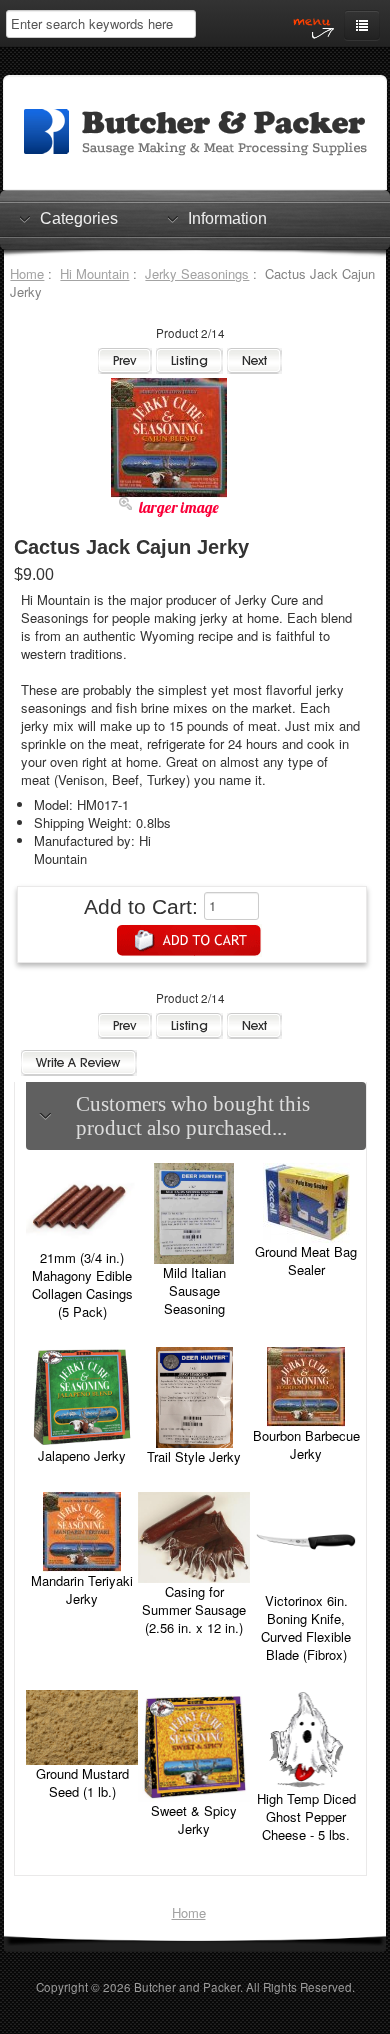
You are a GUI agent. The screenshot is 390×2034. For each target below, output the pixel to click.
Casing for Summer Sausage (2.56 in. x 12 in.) (194, 1609)
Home (27, 273)
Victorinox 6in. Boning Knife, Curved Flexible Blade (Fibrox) (306, 1627)
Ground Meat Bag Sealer (306, 1260)
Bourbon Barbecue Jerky (306, 1444)
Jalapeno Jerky (82, 1455)
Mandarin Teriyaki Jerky (82, 1589)
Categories (79, 218)
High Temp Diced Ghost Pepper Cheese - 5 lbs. (306, 1816)
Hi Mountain (94, 273)
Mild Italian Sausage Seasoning (194, 1290)
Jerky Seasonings (197, 273)
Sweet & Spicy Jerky (194, 1819)
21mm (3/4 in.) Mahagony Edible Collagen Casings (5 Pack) (82, 1284)
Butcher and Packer (187, 1987)
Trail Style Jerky (194, 1456)
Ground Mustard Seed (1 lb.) (82, 1782)
